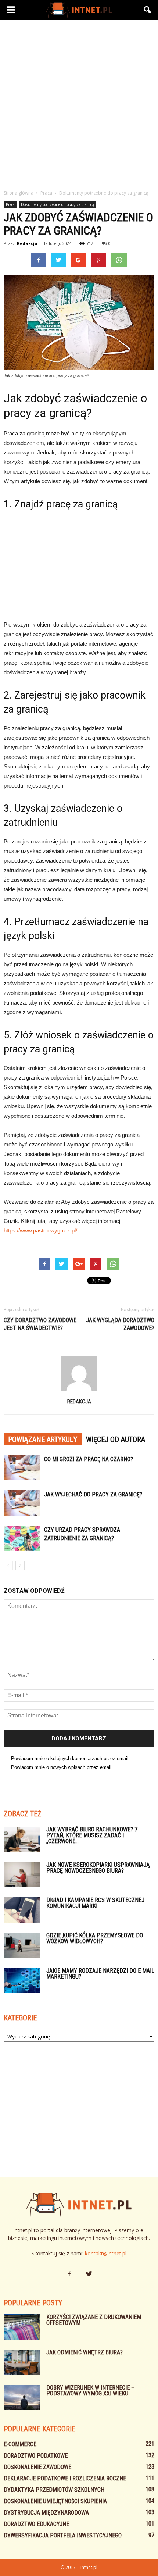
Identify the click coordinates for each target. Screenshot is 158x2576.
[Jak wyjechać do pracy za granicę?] (22, 1503)
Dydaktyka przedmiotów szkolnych (54, 2490)
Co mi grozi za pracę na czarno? (89, 1459)
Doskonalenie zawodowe (37, 2467)
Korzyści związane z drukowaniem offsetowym (94, 2320)
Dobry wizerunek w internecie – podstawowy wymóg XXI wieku (90, 2391)
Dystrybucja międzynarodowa (46, 2513)
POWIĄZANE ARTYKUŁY (43, 1439)
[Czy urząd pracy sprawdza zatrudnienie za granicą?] (22, 1538)
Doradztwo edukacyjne (36, 2524)
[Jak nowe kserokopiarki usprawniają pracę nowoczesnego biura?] (22, 1875)
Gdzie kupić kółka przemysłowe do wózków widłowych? (95, 1938)
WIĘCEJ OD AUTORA (116, 1439)
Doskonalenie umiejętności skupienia (55, 2501)
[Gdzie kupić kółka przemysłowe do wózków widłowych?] (22, 1945)
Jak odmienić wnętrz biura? (85, 2352)
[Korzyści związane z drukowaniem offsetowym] (22, 2327)
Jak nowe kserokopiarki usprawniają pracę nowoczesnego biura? (98, 1868)
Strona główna (19, 193)
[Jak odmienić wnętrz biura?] (22, 2362)
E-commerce (20, 2444)
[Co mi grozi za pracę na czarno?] (22, 1468)
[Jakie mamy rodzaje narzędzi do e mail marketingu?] (22, 1981)
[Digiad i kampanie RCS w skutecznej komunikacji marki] (22, 1910)
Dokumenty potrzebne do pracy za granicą (58, 204)
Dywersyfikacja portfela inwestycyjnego (63, 2535)
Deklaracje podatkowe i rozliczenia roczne (65, 2478)
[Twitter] (89, 2274)
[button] (148, 10)
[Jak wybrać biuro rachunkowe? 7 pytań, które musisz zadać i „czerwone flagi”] (22, 1839)
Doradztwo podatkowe (36, 2456)
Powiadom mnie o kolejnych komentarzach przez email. (70, 1758)
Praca (10, 204)
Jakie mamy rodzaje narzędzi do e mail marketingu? (100, 1974)
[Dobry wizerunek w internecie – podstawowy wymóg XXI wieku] (22, 2397)
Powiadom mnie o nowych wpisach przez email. (62, 1767)
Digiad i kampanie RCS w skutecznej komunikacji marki (95, 1903)
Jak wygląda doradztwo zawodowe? (120, 1324)
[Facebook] (69, 2274)
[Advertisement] (79, 103)
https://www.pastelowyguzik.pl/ (40, 1230)
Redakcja (27, 243)
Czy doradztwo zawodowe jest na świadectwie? (40, 1324)
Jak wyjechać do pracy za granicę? (93, 1494)
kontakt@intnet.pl (106, 2253)
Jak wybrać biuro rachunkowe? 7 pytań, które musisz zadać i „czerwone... (92, 1835)
